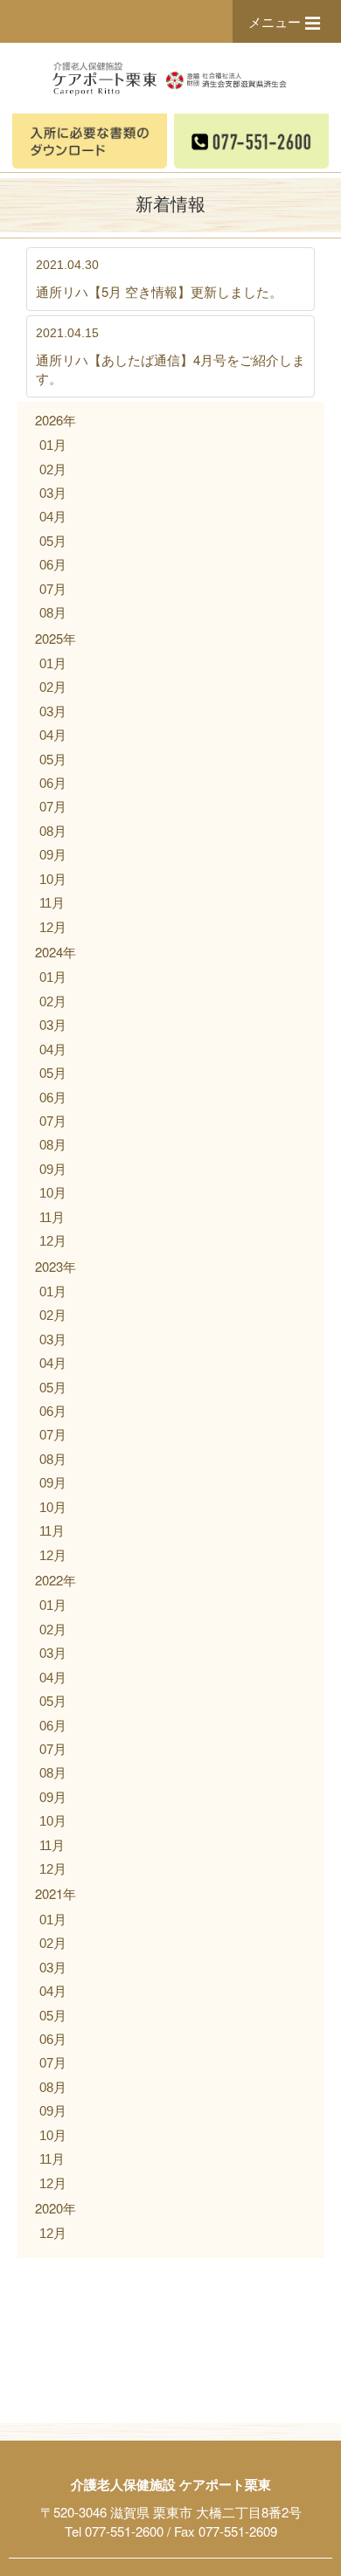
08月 (53, 613)
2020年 (56, 2208)
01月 (53, 445)
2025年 (56, 638)
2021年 (56, 1893)
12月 (53, 927)
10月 (53, 879)
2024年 (56, 952)
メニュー (275, 21)
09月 (53, 855)
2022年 (56, 1580)
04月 (53, 517)
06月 (53, 565)
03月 (53, 493)
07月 (53, 589)
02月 (53, 470)
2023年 (56, 1266)
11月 (52, 903)
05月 (53, 541)
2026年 (56, 420)
